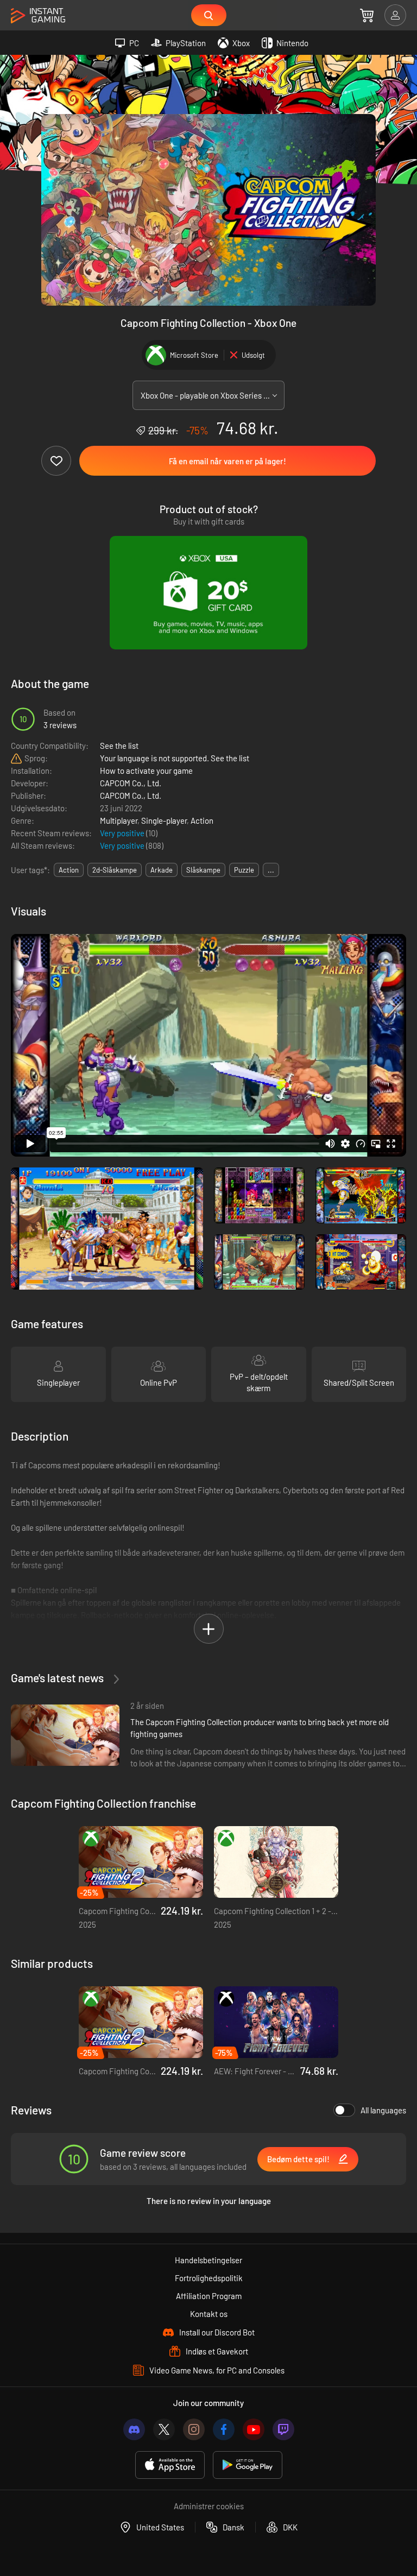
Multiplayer (119, 820)
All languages (383, 2110)
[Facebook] (224, 2429)
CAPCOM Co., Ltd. (131, 783)
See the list (119, 746)
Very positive (123, 833)
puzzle (244, 870)
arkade (162, 870)
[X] (164, 2429)
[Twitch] (283, 2429)
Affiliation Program (209, 2296)
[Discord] (134, 2429)
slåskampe (203, 870)
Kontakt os (209, 2314)
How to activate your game (146, 771)
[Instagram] (194, 2429)
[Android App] (248, 2465)
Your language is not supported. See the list (175, 758)
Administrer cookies (209, 2506)
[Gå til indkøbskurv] (367, 15)
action (69, 870)
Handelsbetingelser (208, 2260)
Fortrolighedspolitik (209, 2278)
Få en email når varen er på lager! (228, 461)
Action (202, 820)
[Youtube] (254, 2429)
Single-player (164, 820)
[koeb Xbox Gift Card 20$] (208, 593)
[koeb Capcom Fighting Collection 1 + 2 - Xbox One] (276, 1862)
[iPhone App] (170, 2465)
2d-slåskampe (115, 870)
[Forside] (38, 16)
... (271, 870)
